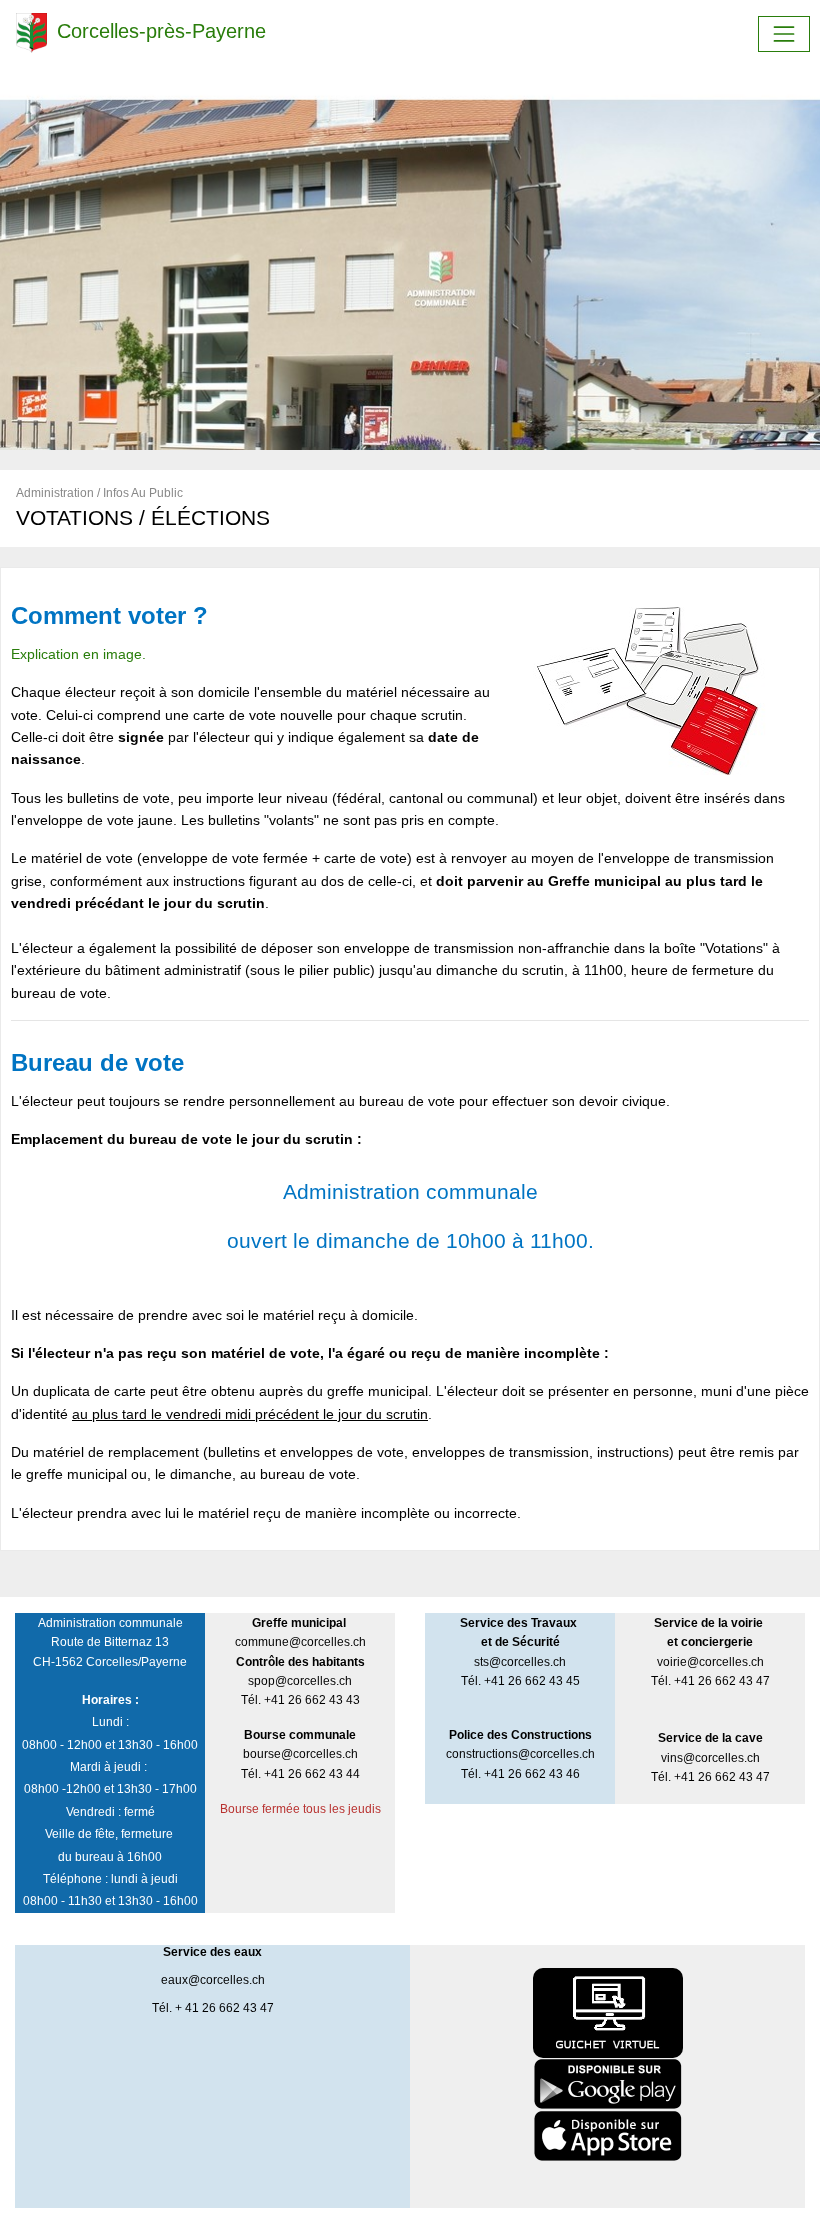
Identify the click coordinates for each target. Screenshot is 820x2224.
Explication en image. (78, 654)
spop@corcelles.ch (300, 1681)
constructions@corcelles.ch (520, 1754)
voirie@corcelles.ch (710, 1662)
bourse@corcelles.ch (300, 1754)
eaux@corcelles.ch (213, 1980)
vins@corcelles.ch (710, 1758)
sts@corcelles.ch (520, 1662)
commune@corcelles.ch (300, 1642)
